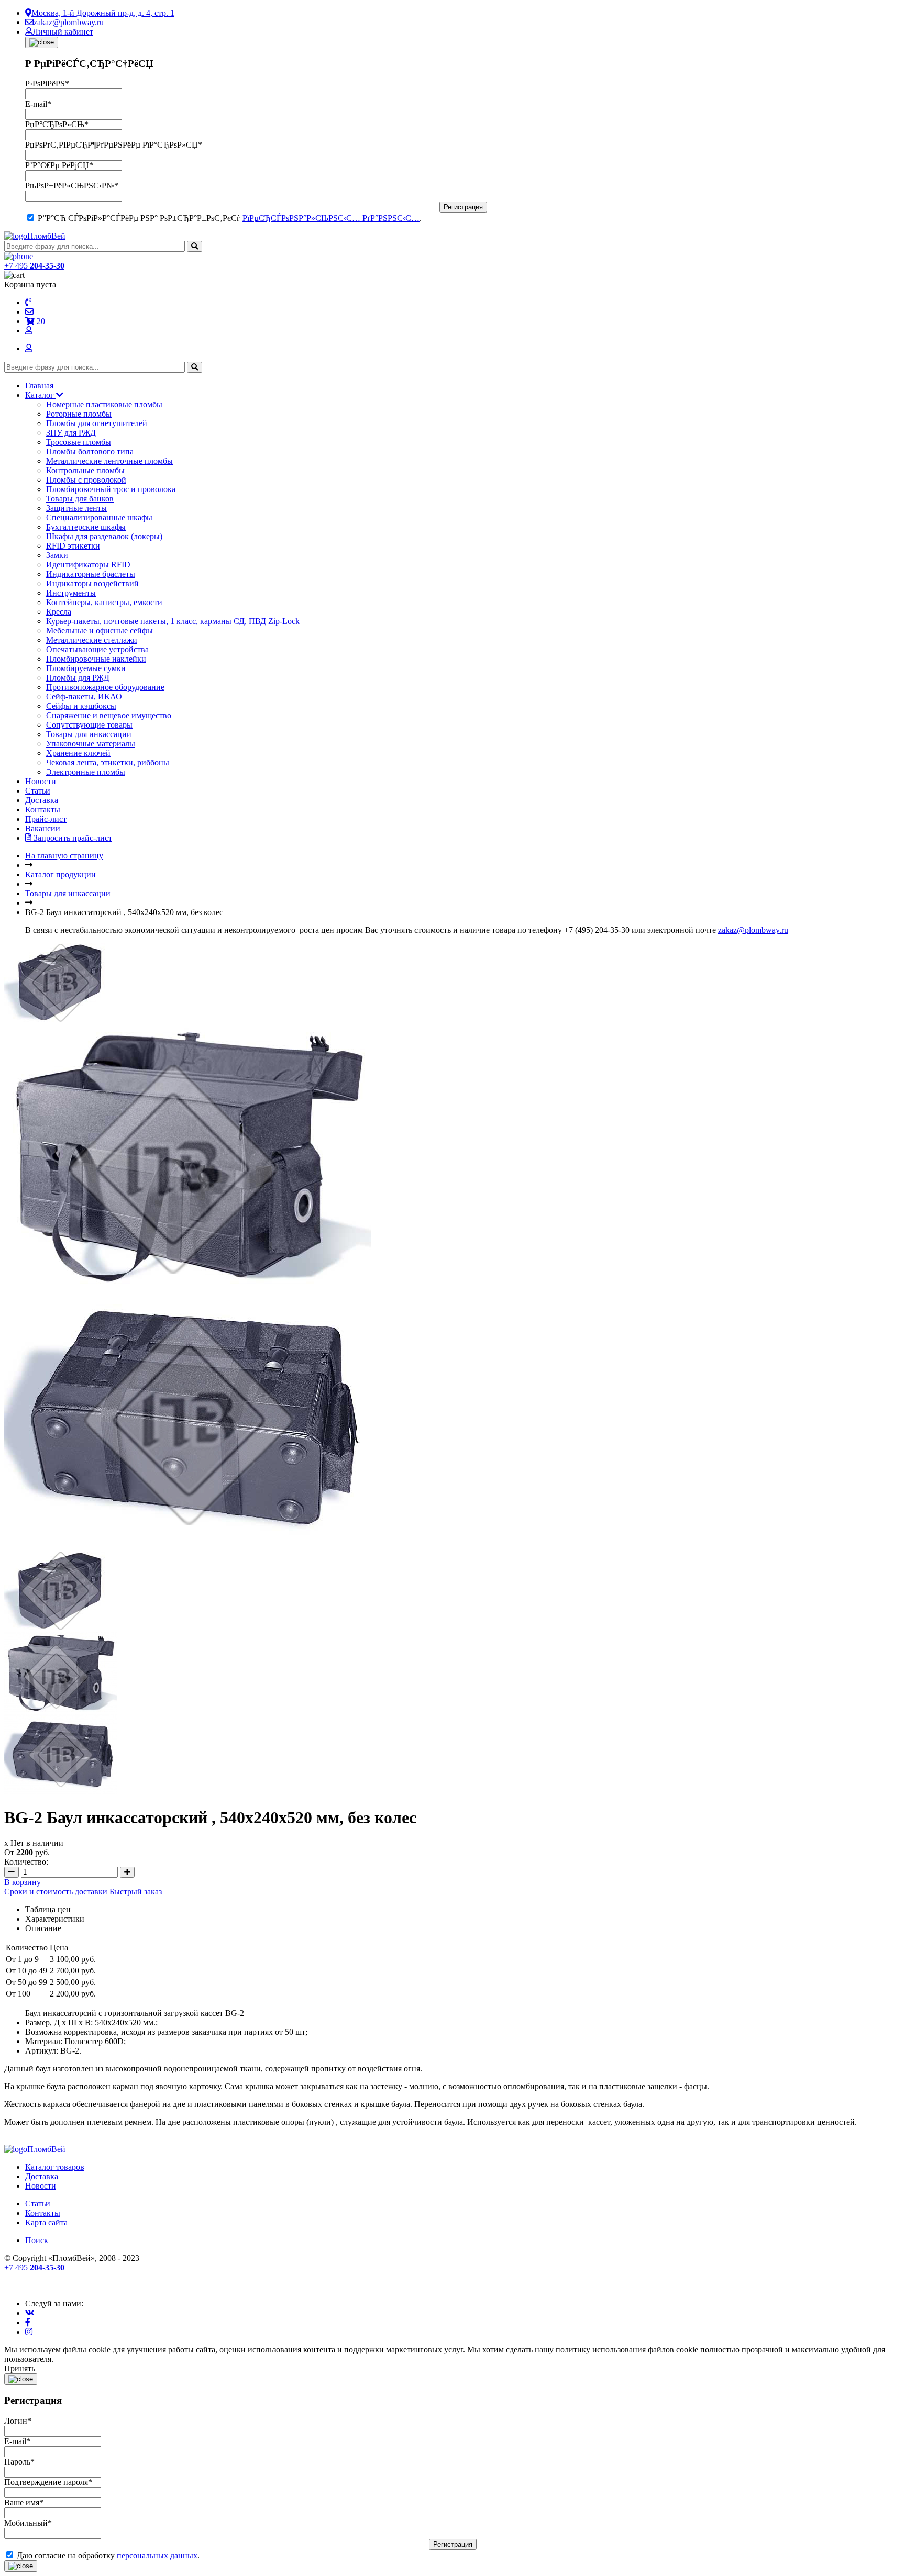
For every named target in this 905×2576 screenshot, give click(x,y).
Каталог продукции (60, 874)
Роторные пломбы (79, 414)
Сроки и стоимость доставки (56, 1892)
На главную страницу (64, 856)
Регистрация (463, 207)
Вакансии (43, 828)
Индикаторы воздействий (92, 583)
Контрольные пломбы (85, 470)
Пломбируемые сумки (86, 668)
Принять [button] (20, 2368)
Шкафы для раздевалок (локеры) (104, 536)
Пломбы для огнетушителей (97, 423)
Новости (41, 781)
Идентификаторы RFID (88, 565)
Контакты (43, 810)
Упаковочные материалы (91, 744)
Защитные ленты (76, 508)
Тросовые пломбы (79, 442)
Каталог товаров (55, 2167)
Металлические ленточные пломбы (109, 461)
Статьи (38, 791)
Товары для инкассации (89, 734)
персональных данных (157, 2555)
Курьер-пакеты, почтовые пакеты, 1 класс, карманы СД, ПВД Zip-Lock (173, 621)
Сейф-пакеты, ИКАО (84, 696)
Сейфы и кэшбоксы (81, 706)
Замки (57, 555)
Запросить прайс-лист (72, 838)
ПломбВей (46, 236)
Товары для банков (80, 499)
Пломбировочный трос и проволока (111, 489)
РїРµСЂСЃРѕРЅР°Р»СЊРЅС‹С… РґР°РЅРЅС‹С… (331, 218)
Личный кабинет (63, 32)
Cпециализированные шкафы (99, 517)
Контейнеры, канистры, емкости (104, 602)
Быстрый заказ (136, 1892)
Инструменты (71, 593)
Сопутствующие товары (89, 725)
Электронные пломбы (86, 772)
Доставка (42, 800)
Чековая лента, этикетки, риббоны (108, 762)
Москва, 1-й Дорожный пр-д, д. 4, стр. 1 (103, 13)
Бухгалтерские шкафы (86, 527)
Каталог (41, 395)
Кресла (59, 612)
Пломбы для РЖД (78, 678)
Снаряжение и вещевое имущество (109, 715)
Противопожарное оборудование (105, 687)
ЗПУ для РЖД (71, 433)
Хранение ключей (78, 753)
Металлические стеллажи (92, 640)
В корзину (23, 1882)
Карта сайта (46, 2222)
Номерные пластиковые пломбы (104, 404)
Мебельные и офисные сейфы (100, 631)
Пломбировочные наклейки (96, 659)
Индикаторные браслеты (91, 574)
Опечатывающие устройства (97, 649)
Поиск (37, 2240)
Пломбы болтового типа (90, 451)
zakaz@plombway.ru (69, 22)
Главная (39, 386)
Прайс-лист (46, 819)
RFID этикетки (73, 546)
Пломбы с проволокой (86, 480)
